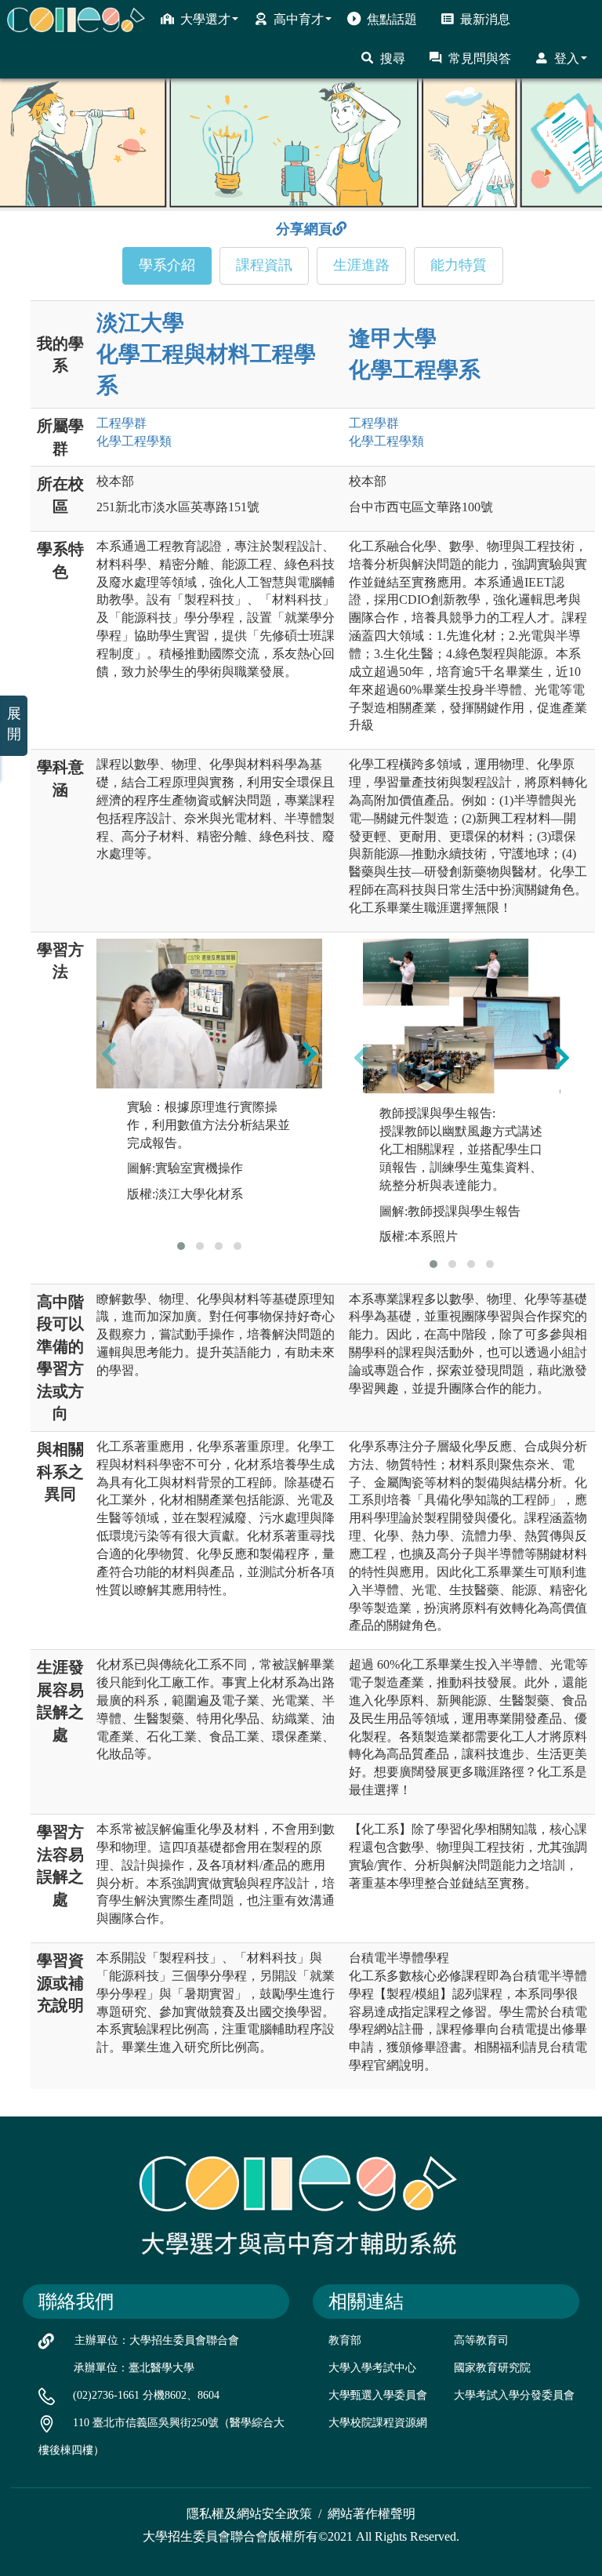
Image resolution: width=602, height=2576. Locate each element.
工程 (121, 423)
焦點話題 (392, 19)
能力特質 (459, 265)
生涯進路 (361, 265)
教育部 (345, 2340)
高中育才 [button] (299, 19)
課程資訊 (264, 265)
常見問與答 (480, 58)
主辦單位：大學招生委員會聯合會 (157, 2340)
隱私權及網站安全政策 (249, 2514)
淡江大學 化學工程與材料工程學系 (206, 354)
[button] (181, 1246)
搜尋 (393, 58)
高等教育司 (481, 2340)
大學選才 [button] (205, 19)
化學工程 (134, 441)
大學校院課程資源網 (378, 2423)
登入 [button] (567, 58)
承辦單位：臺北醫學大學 (134, 2368)
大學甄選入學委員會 (378, 2395)
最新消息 (485, 19)
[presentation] (109, 1054)
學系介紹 (167, 265)
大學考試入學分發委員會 (514, 2395)
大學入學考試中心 (372, 2368)
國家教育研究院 (492, 2368)
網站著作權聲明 (372, 2514)
